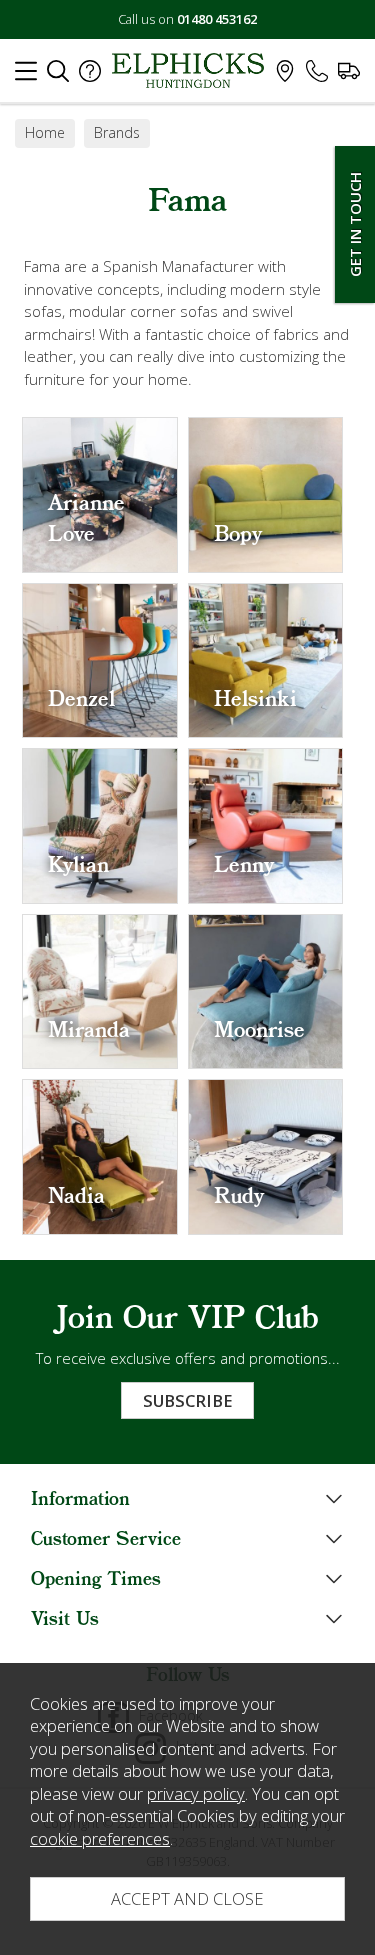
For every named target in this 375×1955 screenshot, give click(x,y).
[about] (90, 76)
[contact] (317, 76)
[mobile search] (58, 76)
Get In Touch (355, 224)
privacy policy (196, 1793)
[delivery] (349, 76)
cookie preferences (100, 1838)
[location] (285, 76)
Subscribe (187, 1400)
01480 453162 (217, 19)
